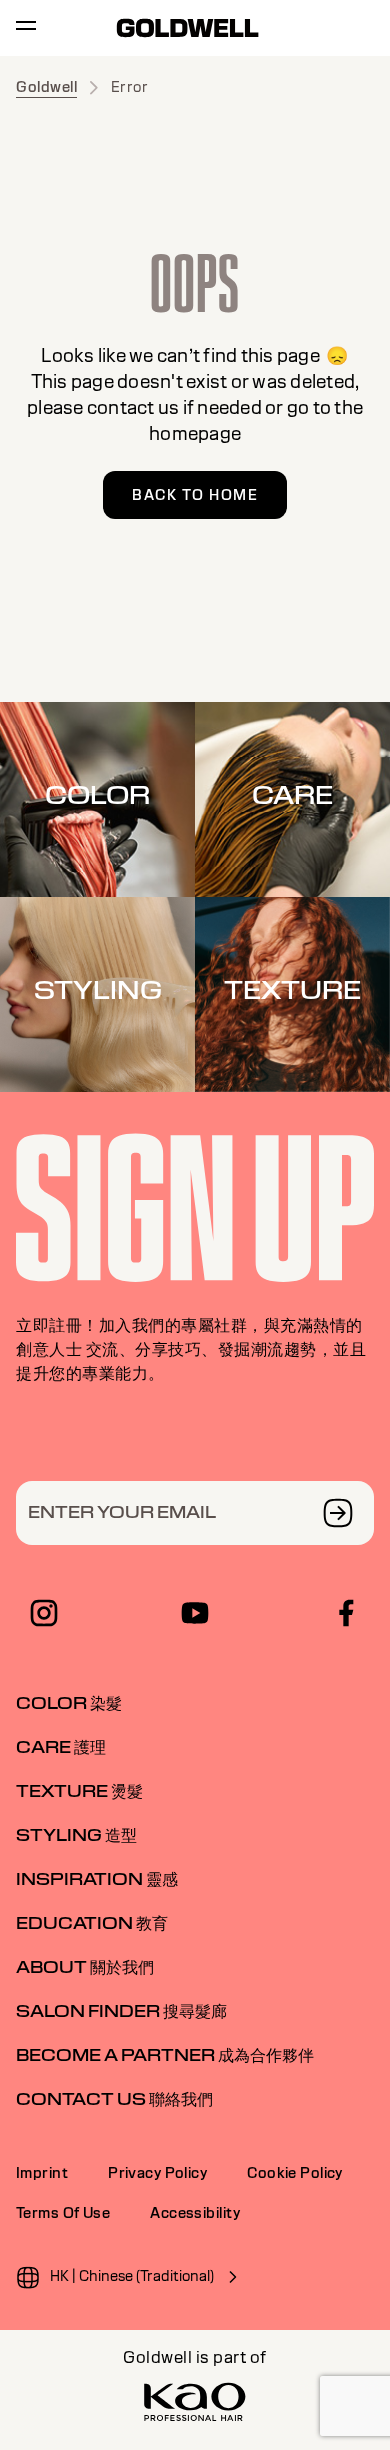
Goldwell (46, 87)
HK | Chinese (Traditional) (132, 2276)
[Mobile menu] (26, 28)
